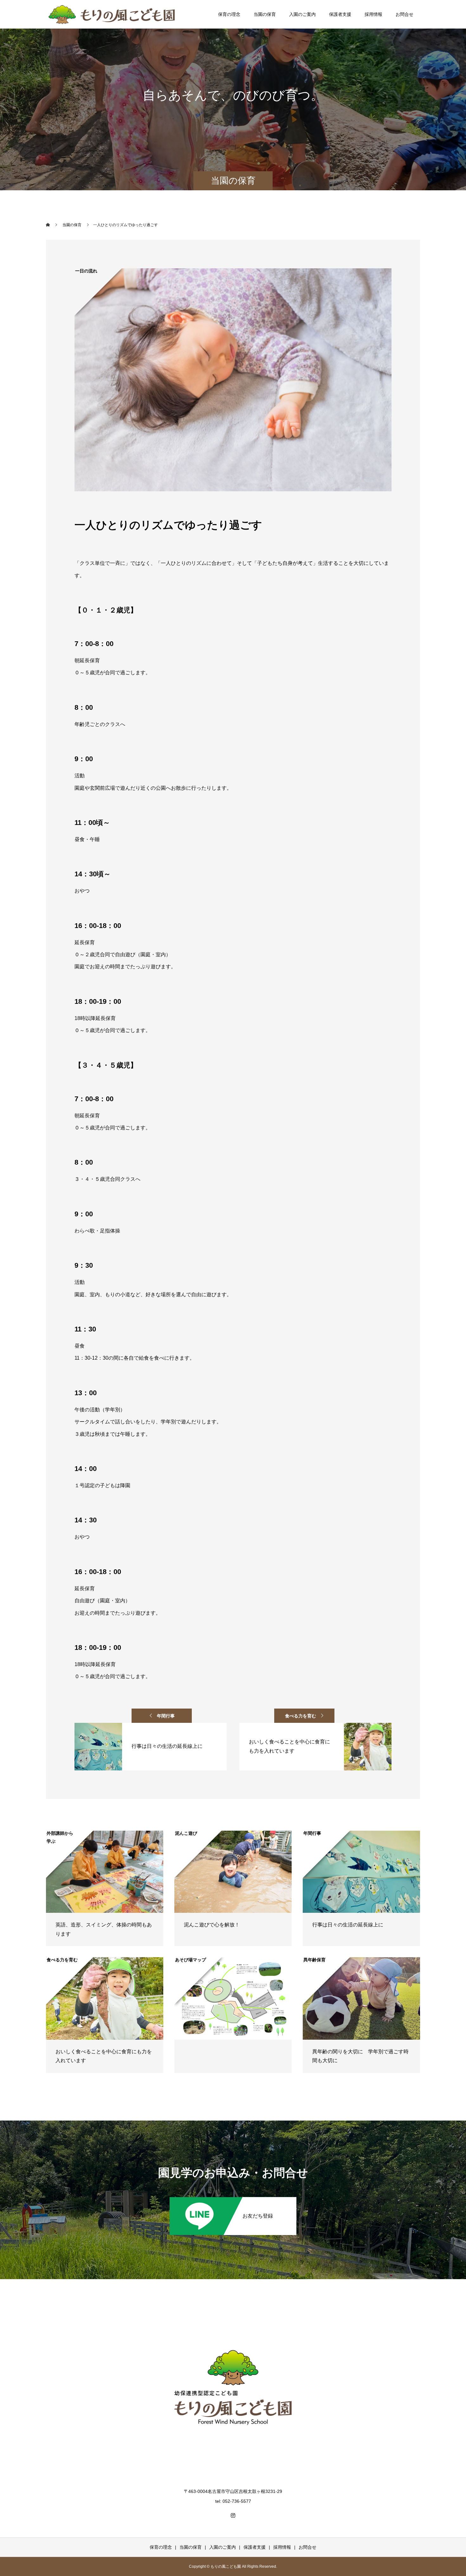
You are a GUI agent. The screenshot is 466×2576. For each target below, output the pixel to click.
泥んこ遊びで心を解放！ (212, 1925)
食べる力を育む (301, 1716)
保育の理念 (229, 14)
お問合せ (405, 14)
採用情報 (373, 14)
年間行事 (166, 1716)
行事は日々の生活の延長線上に (348, 1925)
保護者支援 (340, 14)
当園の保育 (265, 14)
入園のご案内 (302, 14)
